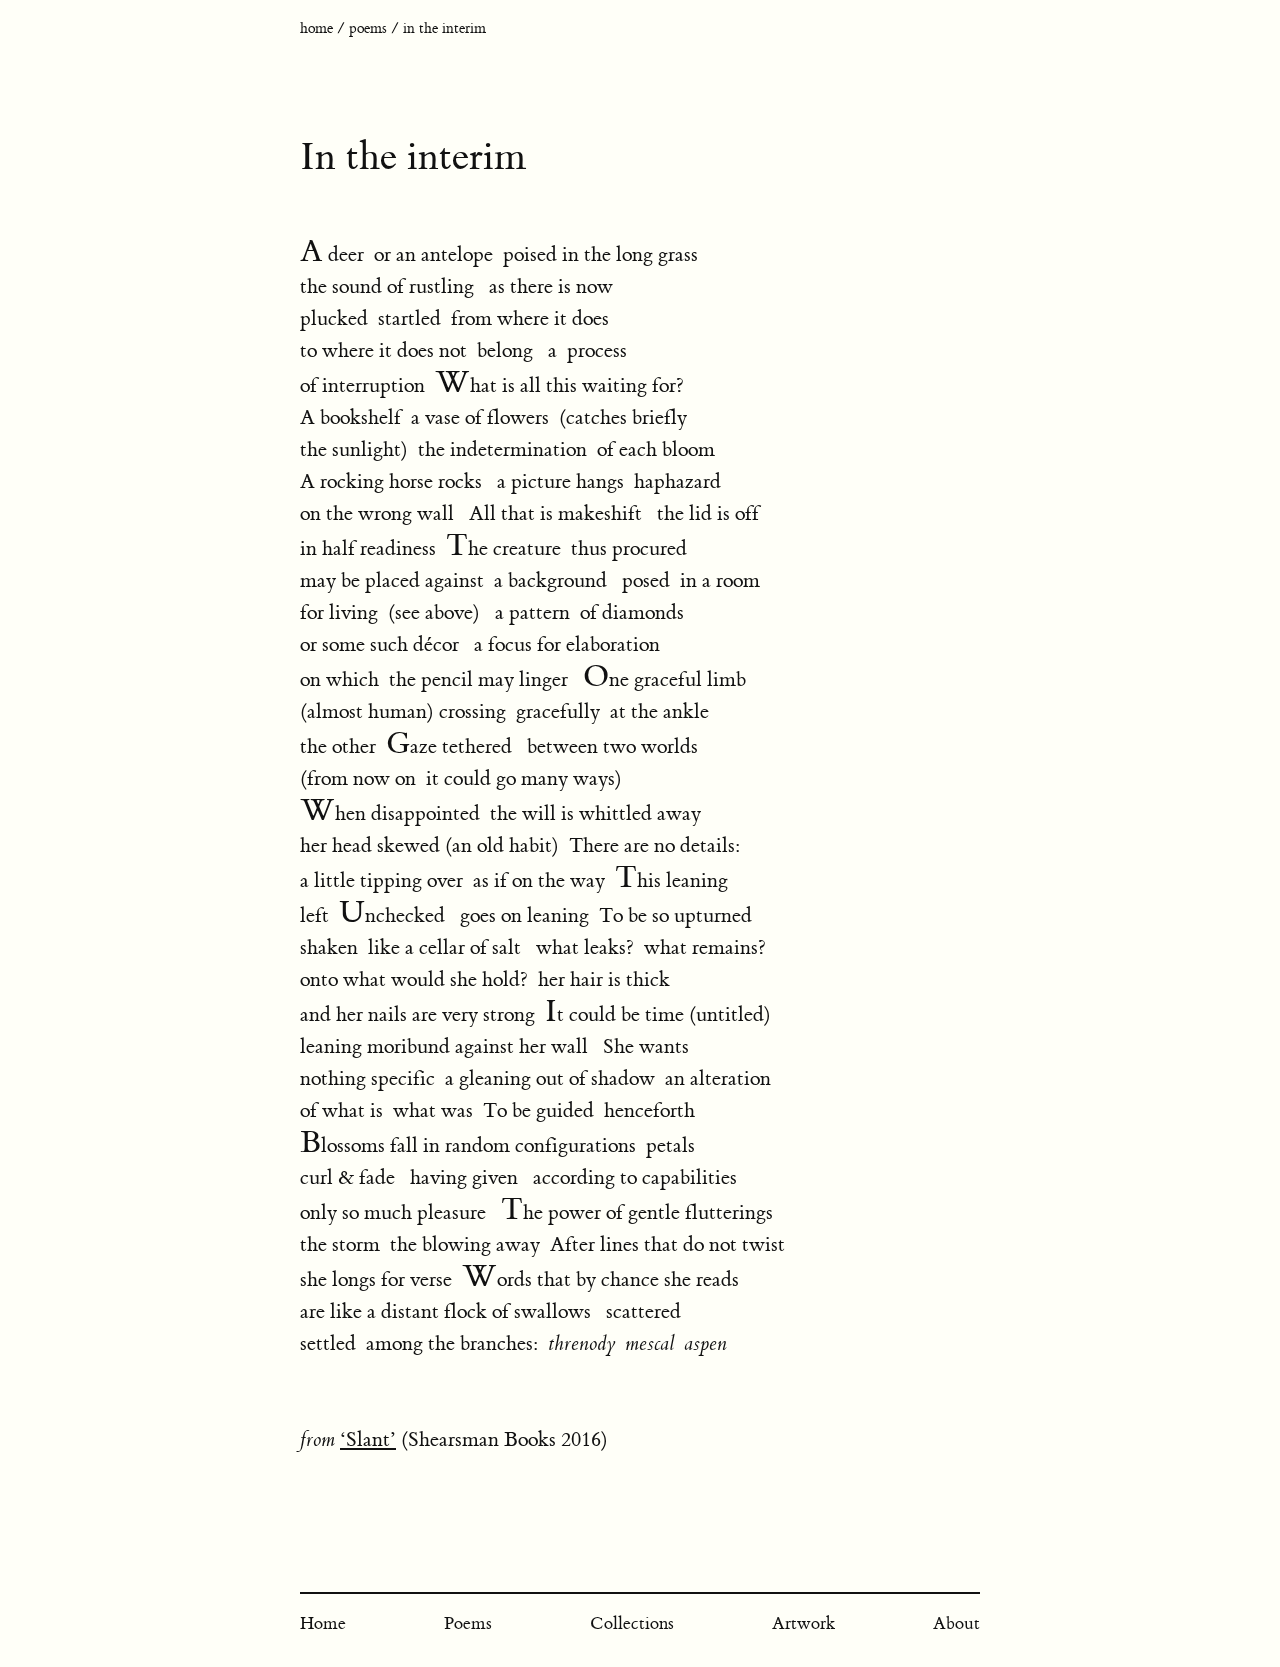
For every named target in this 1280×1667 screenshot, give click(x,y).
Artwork (803, 1624)
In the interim (444, 29)
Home (316, 29)
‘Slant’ (368, 1439)
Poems (368, 29)
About (956, 1624)
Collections (632, 1624)
